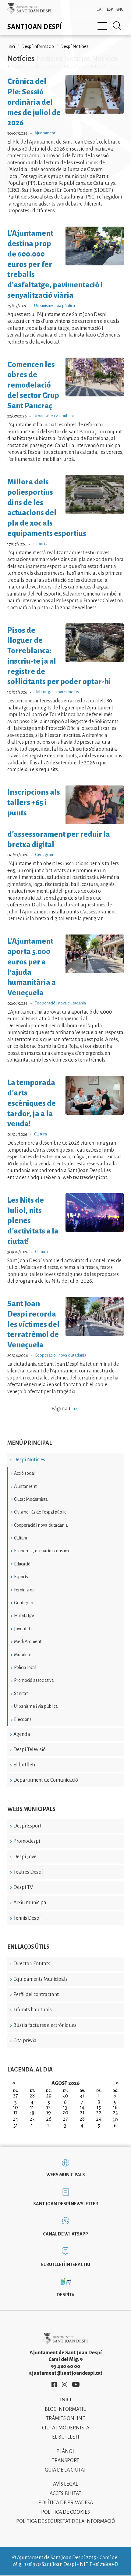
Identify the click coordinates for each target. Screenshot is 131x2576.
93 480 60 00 (65, 2366)
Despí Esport (27, 1826)
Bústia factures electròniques (45, 2025)
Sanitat (21, 1693)
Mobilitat (23, 1655)
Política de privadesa (66, 2503)
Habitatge (24, 1616)
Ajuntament (25, 1486)
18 (32, 2113)
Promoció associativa (34, 1680)
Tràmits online (65, 2418)
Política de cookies (65, 2512)
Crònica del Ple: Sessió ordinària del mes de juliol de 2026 (34, 102)
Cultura (21, 1538)
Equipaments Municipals (41, 1979)
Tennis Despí (27, 1918)
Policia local (25, 1667)
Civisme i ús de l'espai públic (40, 1512)
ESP (110, 9)
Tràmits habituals (33, 2010)
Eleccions (23, 1719)
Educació (22, 1564)
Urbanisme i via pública (36, 1706)
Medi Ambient (28, 1641)
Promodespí (27, 1841)
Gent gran (24, 1603)
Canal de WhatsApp (65, 2234)
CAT (100, 9)
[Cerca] (117, 26)
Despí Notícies (29, 1460)
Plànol (66, 2451)
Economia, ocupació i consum (41, 1551)
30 (115, 2120)
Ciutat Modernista (31, 1499)
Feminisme (24, 1590)
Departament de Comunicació (46, 1780)
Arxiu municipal (31, 1903)
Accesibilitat (65, 2494)
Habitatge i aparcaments (57, 692)
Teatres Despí (28, 1872)
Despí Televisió (30, 1750)
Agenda (22, 1734)
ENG (120, 9)
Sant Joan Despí (35, 27)
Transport (65, 2461)
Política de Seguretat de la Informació (66, 2521)
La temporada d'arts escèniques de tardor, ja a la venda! (32, 1103)
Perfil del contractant (36, 1995)
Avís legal (65, 2484)
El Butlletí (66, 2437)
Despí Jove (25, 1857)
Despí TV (23, 1887)
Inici (11, 46)
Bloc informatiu (66, 2409)
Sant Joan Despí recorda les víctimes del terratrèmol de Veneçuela (33, 1324)
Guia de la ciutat (65, 2470)
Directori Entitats (32, 1964)
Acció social (25, 1473)
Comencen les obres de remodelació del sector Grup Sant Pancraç (33, 385)
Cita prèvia (25, 2041)
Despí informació (38, 46)
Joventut (22, 1629)
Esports (21, 1577)
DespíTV (65, 2295)
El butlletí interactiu (66, 2264)
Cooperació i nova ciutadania (41, 1525)
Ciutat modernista (66, 2428)
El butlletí (24, 1765)
